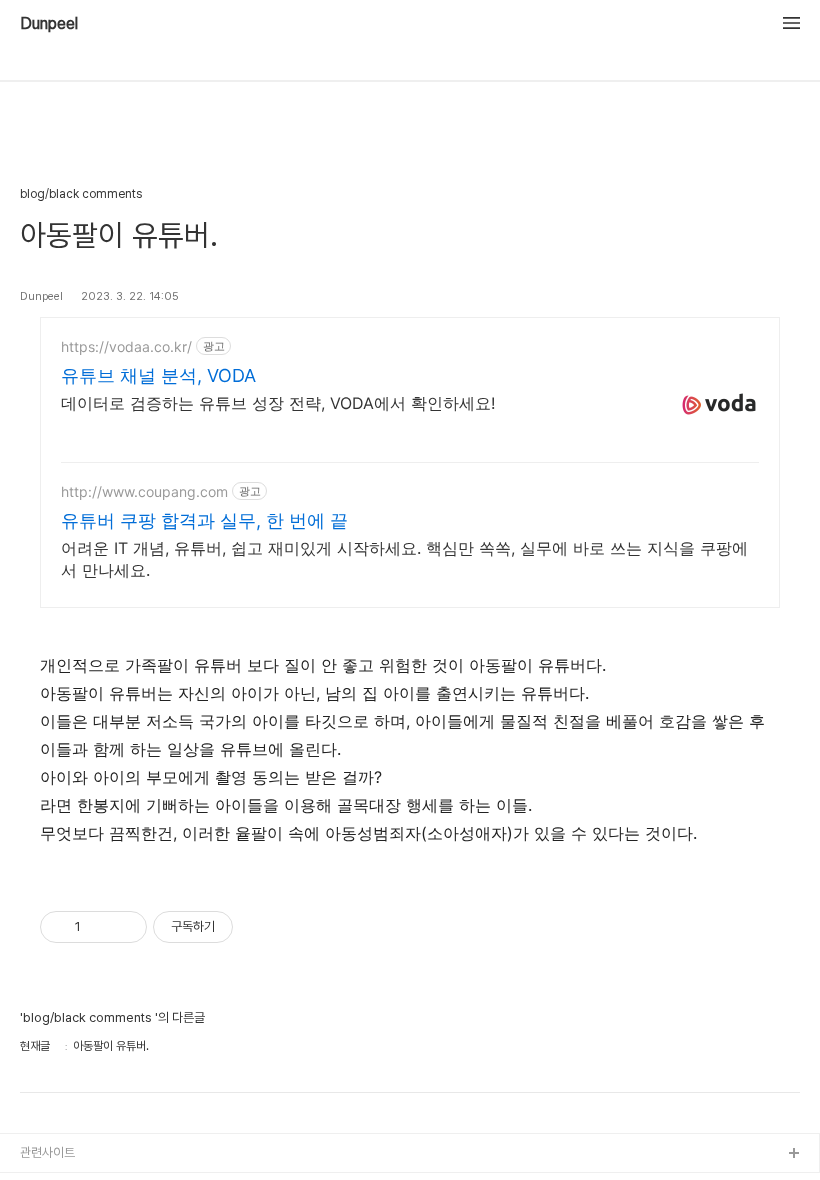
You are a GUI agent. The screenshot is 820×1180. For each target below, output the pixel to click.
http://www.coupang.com (144, 491)
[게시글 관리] (124, 927)
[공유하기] (99, 927)
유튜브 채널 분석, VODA (158, 375)
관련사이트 (47, 1152)
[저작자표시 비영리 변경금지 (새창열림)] (260, 927)
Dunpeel (49, 24)
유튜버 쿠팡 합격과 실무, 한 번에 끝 (204, 520)
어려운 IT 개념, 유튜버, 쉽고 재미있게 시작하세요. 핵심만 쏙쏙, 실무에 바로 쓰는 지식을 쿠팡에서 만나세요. (404, 559)
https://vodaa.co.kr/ (126, 346)
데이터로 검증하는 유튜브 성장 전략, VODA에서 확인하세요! (278, 403)
